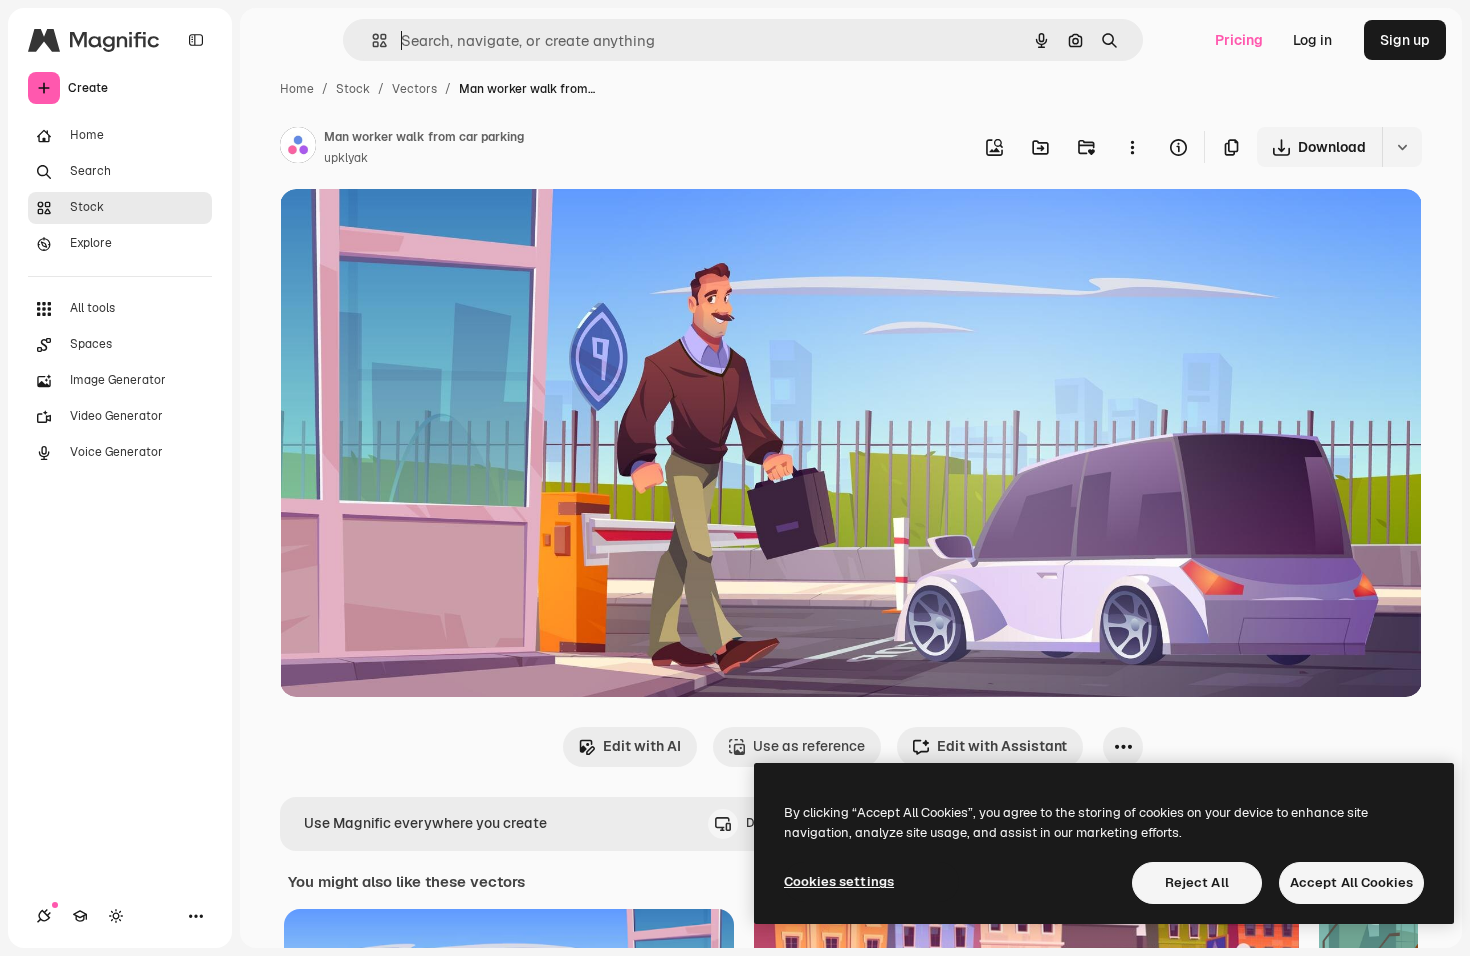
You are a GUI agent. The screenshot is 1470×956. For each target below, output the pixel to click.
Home (297, 89)
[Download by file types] (1402, 147)
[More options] (1132, 147)
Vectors (414, 89)
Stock (353, 89)
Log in (1312, 40)
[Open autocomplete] (371, 40)
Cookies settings (839, 881)
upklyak (346, 158)
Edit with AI (642, 746)
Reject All (1197, 882)
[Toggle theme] (116, 916)
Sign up (1405, 40)
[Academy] (80, 916)
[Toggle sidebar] (196, 40)
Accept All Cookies (1351, 882)
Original (408, 227)
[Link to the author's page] (298, 148)
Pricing (1239, 40)
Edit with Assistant (1002, 746)
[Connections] (44, 916)
